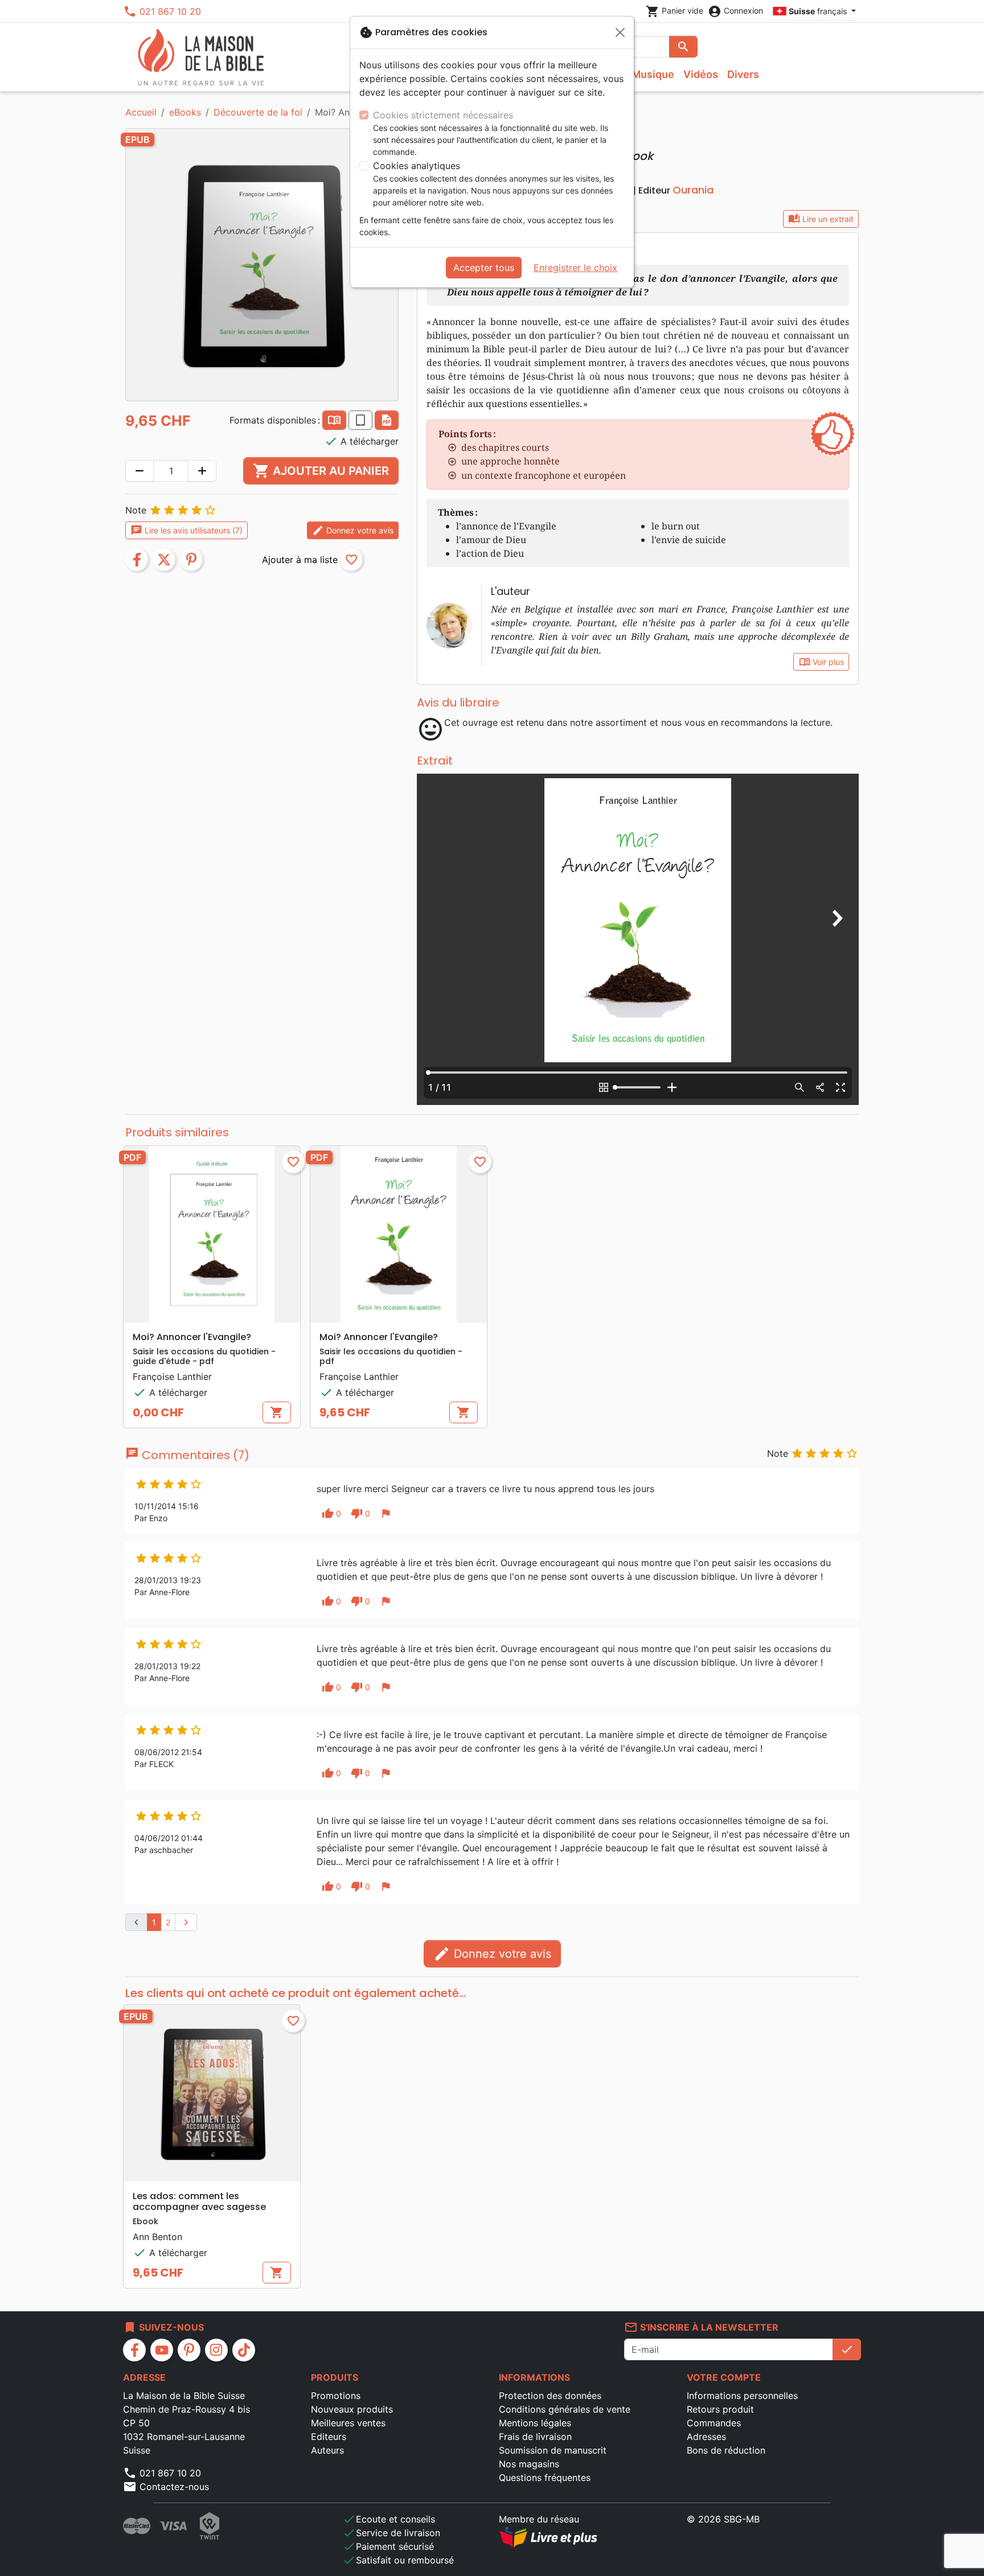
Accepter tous (484, 268)
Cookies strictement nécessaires (443, 115)
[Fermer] (620, 32)
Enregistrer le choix (575, 268)
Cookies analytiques (417, 166)
